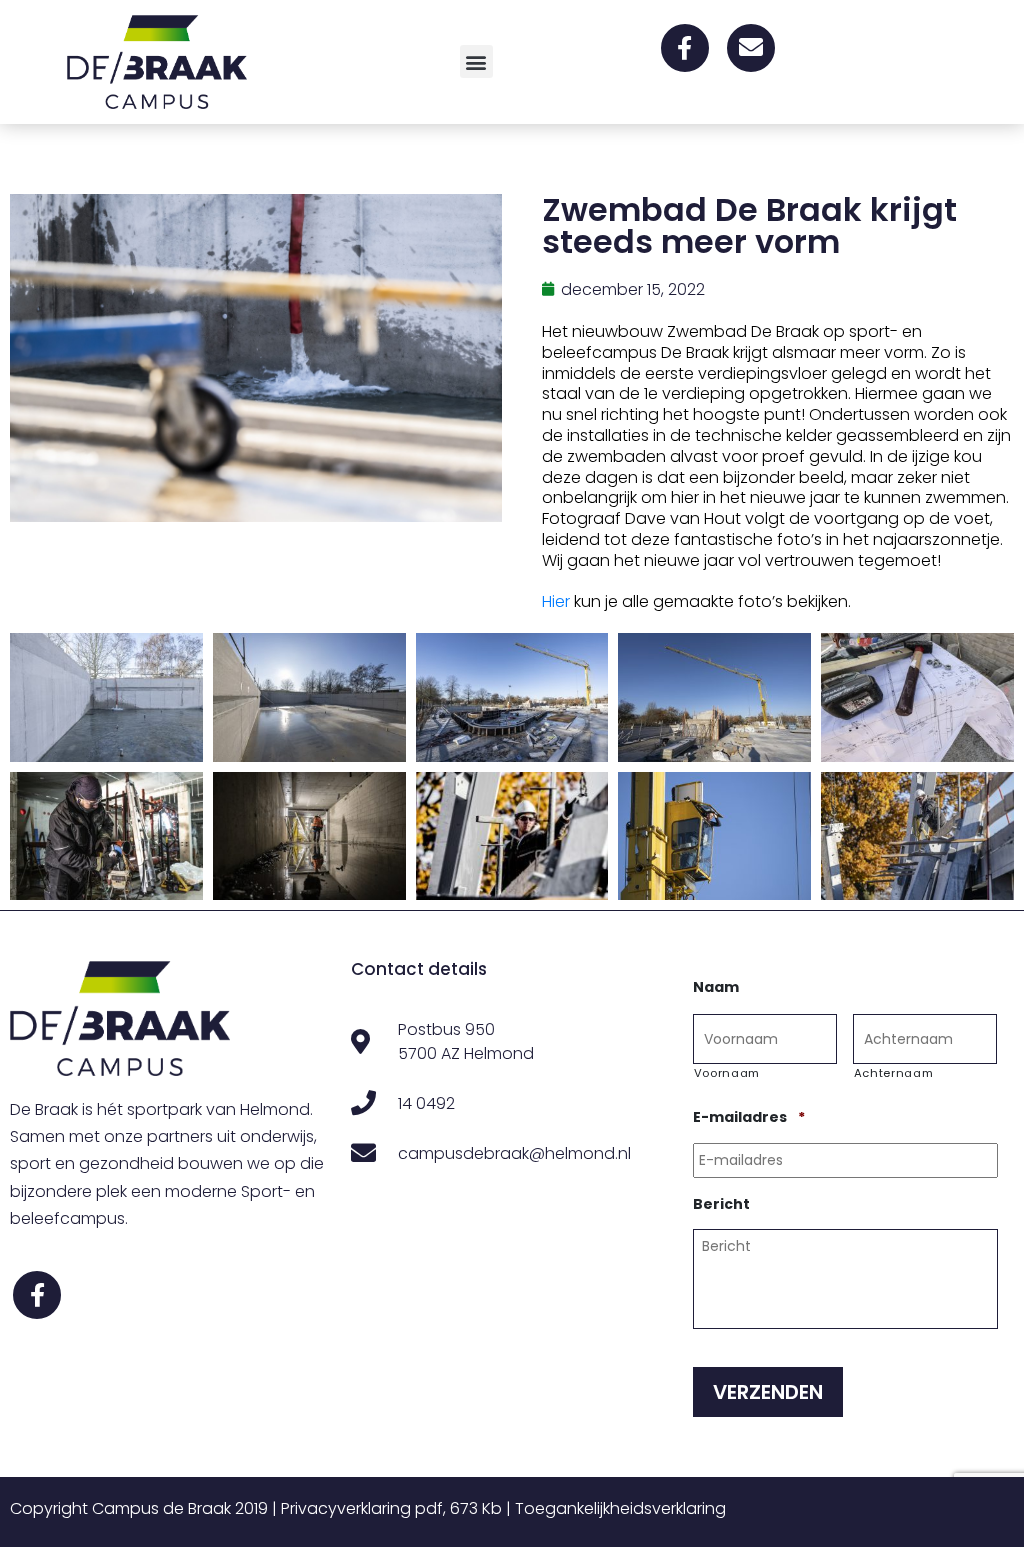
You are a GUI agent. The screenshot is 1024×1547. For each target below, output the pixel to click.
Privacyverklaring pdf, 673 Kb (391, 1508)
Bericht (721, 1204)
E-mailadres (749, 1117)
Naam (716, 987)
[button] (476, 61)
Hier (556, 601)
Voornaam (727, 1073)
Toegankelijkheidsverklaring (620, 1508)
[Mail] (751, 48)
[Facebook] (685, 48)
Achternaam (894, 1073)
